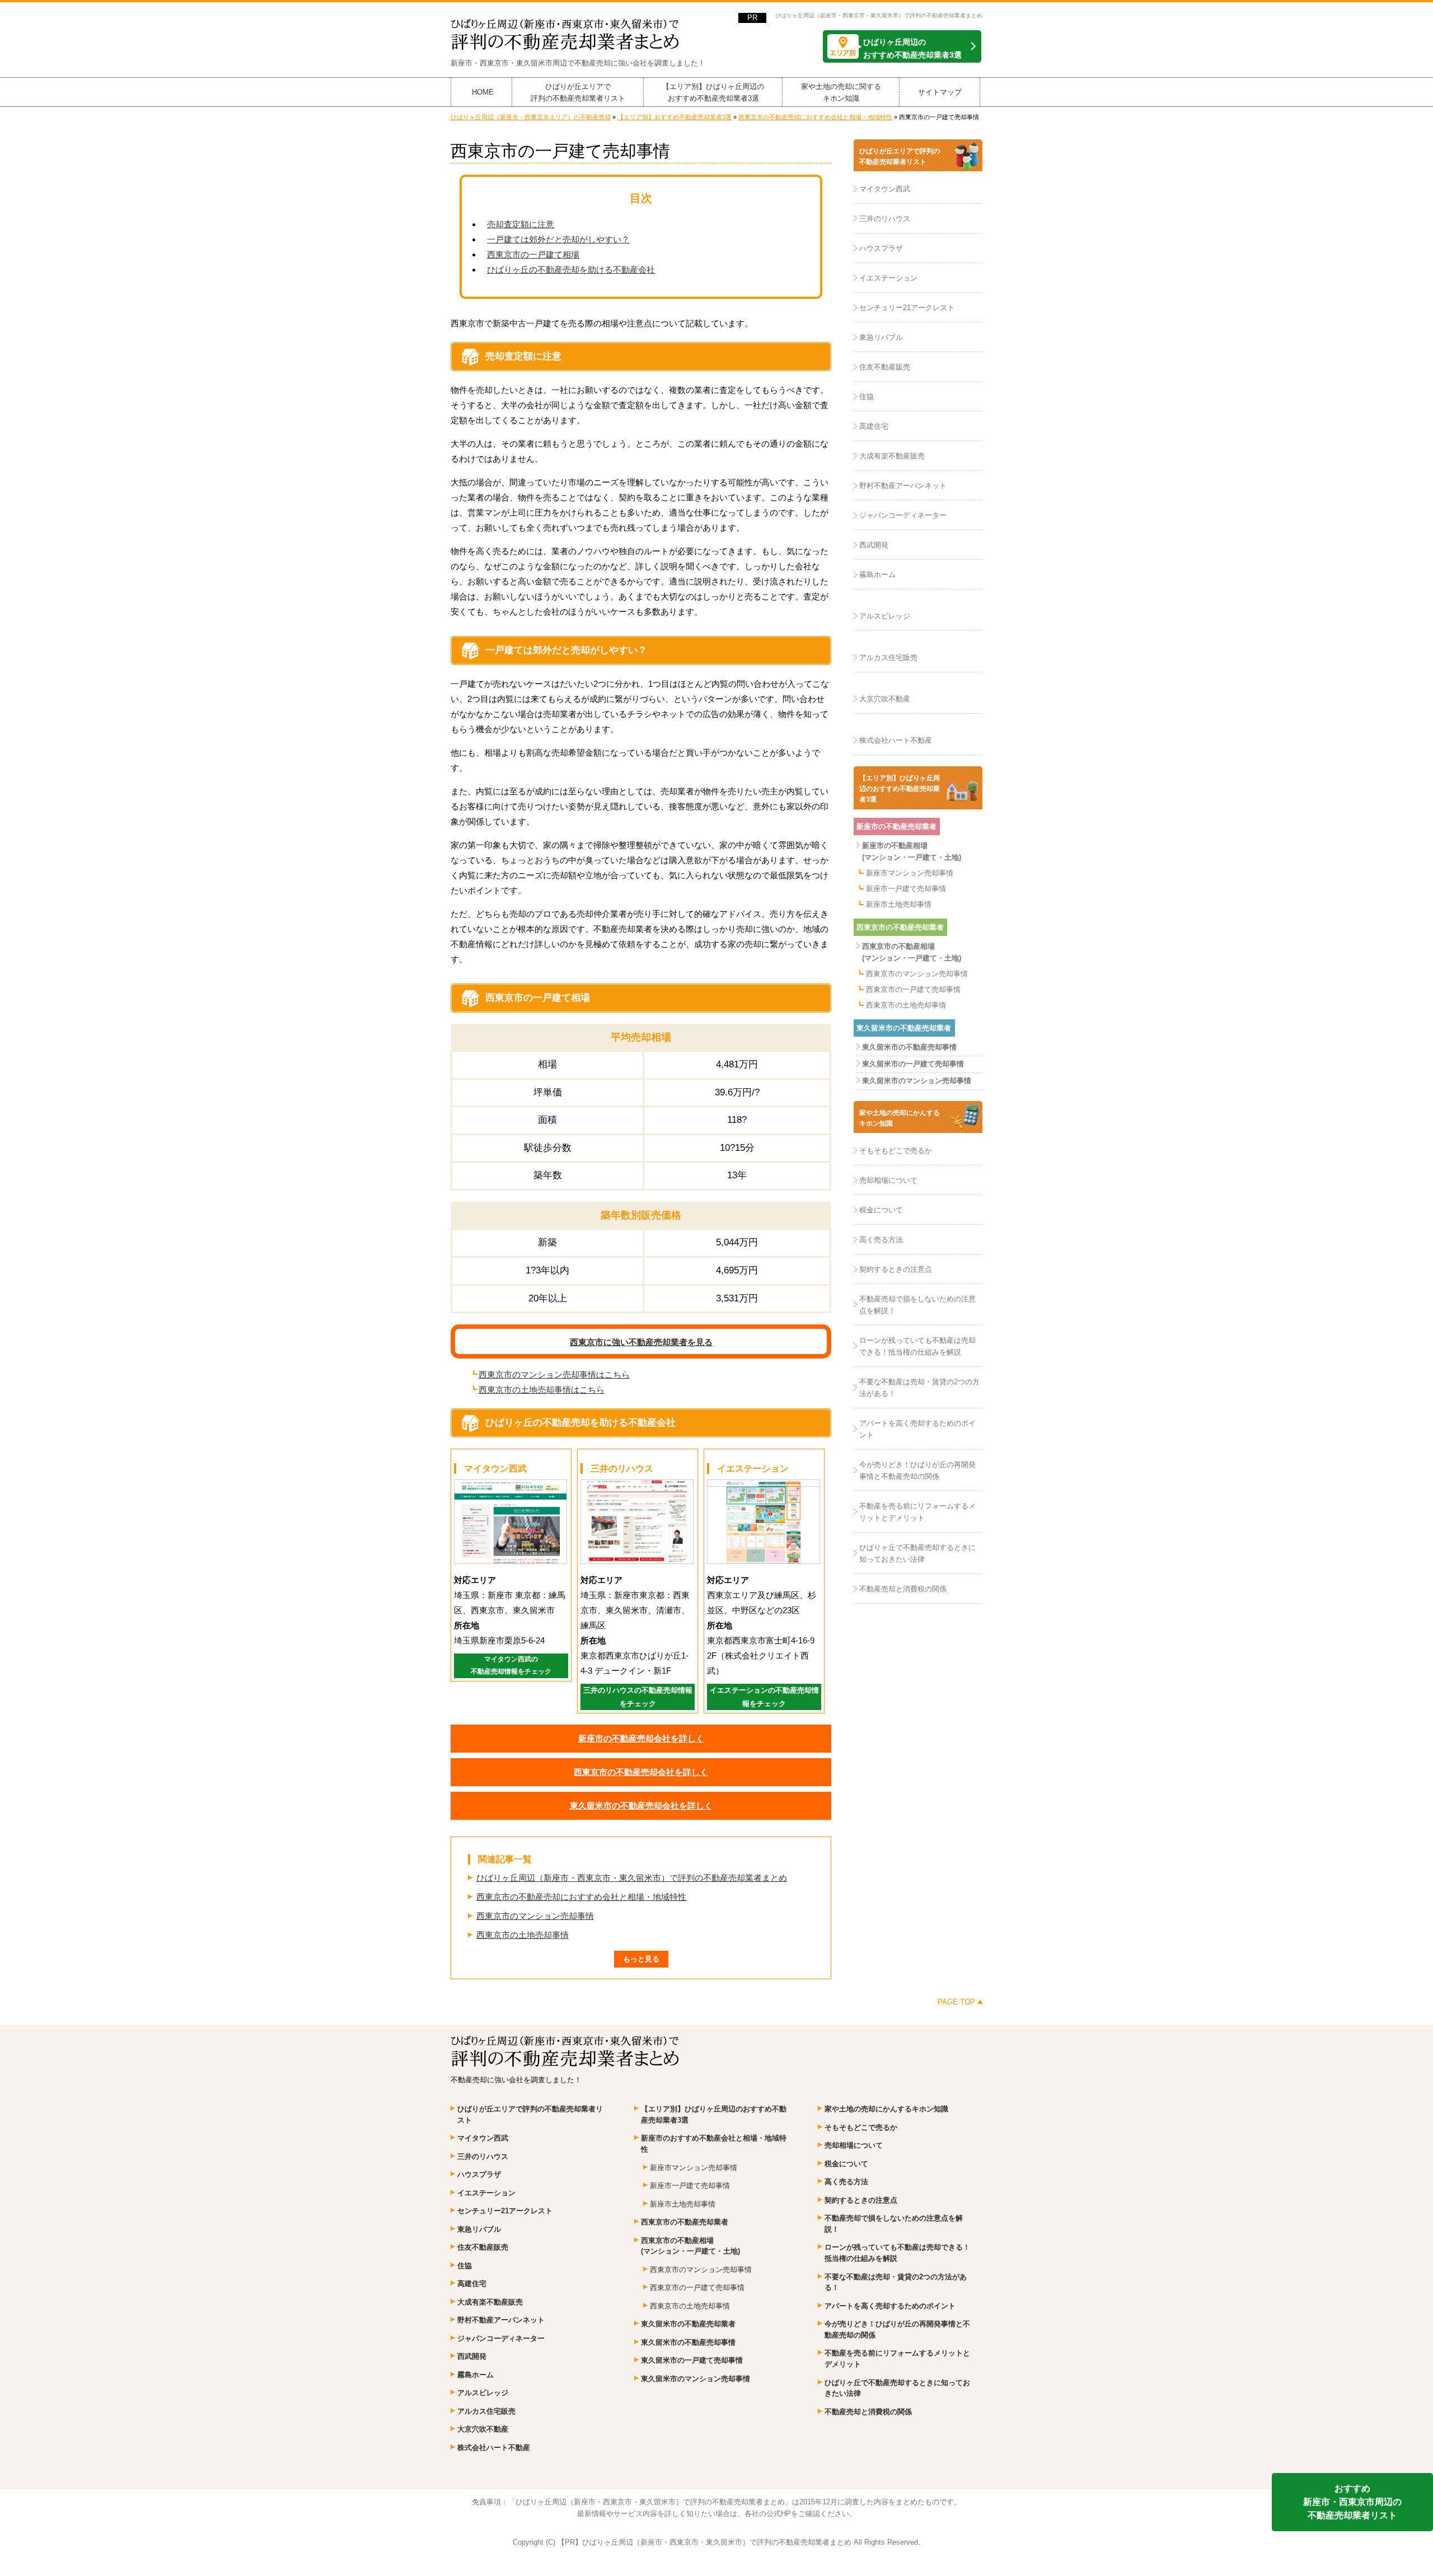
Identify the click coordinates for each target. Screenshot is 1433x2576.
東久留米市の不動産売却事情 (909, 1047)
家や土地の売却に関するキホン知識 (841, 92)
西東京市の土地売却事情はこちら (542, 1390)
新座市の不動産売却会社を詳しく (641, 1738)
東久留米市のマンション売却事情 (917, 1081)
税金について (881, 1210)
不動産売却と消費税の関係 (903, 1589)
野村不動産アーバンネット (903, 486)
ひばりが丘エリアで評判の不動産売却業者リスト (578, 92)
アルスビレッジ (885, 616)
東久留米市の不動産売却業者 (904, 1028)
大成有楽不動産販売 (892, 456)
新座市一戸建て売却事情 (906, 889)
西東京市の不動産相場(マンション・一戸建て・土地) (912, 952)
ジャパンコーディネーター (903, 515)
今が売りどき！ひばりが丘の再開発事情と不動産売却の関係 (917, 1470)
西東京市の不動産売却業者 (900, 927)
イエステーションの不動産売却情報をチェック (764, 1697)
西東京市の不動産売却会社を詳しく (641, 1772)
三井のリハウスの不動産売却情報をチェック (638, 1697)
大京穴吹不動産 (885, 699)
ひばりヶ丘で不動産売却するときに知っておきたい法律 (917, 1553)
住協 (867, 397)
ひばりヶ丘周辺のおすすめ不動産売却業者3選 (912, 48)
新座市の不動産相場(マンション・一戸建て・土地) (912, 851)
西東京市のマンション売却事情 (535, 1916)
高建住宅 (874, 426)
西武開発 (874, 545)
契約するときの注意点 (896, 1269)
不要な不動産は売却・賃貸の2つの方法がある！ (919, 1388)
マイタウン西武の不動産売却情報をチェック (511, 1665)
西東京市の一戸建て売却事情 (913, 989)
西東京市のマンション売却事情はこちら (554, 1374)
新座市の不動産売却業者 (896, 826)
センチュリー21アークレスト (907, 308)
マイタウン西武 (885, 189)
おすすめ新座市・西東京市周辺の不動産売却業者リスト (1352, 2502)
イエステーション (888, 278)
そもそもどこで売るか (896, 1151)
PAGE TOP (956, 2002)
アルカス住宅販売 (888, 657)
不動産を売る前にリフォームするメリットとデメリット (917, 1512)
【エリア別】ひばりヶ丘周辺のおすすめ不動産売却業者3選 (713, 92)
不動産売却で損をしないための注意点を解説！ (917, 1305)
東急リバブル (881, 337)
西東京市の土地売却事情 (523, 1935)
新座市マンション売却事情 (910, 873)
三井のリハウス (885, 219)
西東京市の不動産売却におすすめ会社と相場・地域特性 (581, 1897)
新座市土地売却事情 (899, 904)
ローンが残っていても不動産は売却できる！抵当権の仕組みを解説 (917, 1346)
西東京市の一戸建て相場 (533, 254)
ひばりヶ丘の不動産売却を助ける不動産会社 (571, 270)
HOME (483, 92)
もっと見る (641, 1959)
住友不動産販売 (885, 367)
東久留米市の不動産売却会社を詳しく (641, 1805)
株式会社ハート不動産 (896, 740)
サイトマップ (940, 92)
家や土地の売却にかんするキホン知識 (900, 1118)
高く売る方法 (881, 1240)
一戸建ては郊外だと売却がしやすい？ (558, 239)
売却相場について (888, 1180)
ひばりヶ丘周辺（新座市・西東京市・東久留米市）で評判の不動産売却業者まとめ (879, 15)
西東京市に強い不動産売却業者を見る (641, 1342)
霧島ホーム (877, 575)
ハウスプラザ (881, 248)
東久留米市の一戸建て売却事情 (913, 1064)
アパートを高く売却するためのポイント (917, 1429)
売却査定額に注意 (521, 224)
